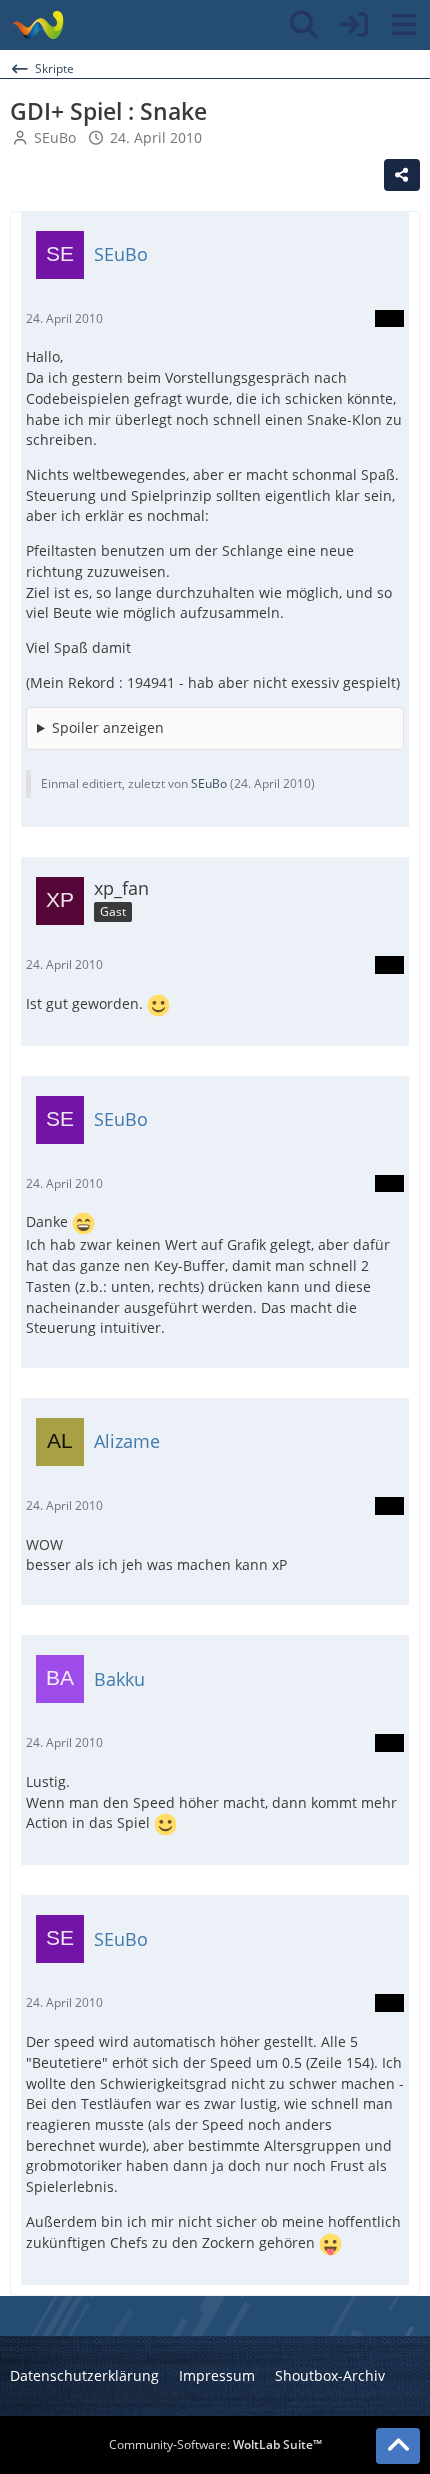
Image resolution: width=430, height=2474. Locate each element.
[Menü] (404, 25)
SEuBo (55, 137)
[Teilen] (402, 175)
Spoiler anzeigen (108, 727)
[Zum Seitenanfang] (398, 2446)
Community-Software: (215, 2444)
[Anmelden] (354, 25)
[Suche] (304, 25)
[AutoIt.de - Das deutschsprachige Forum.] (37, 25)
